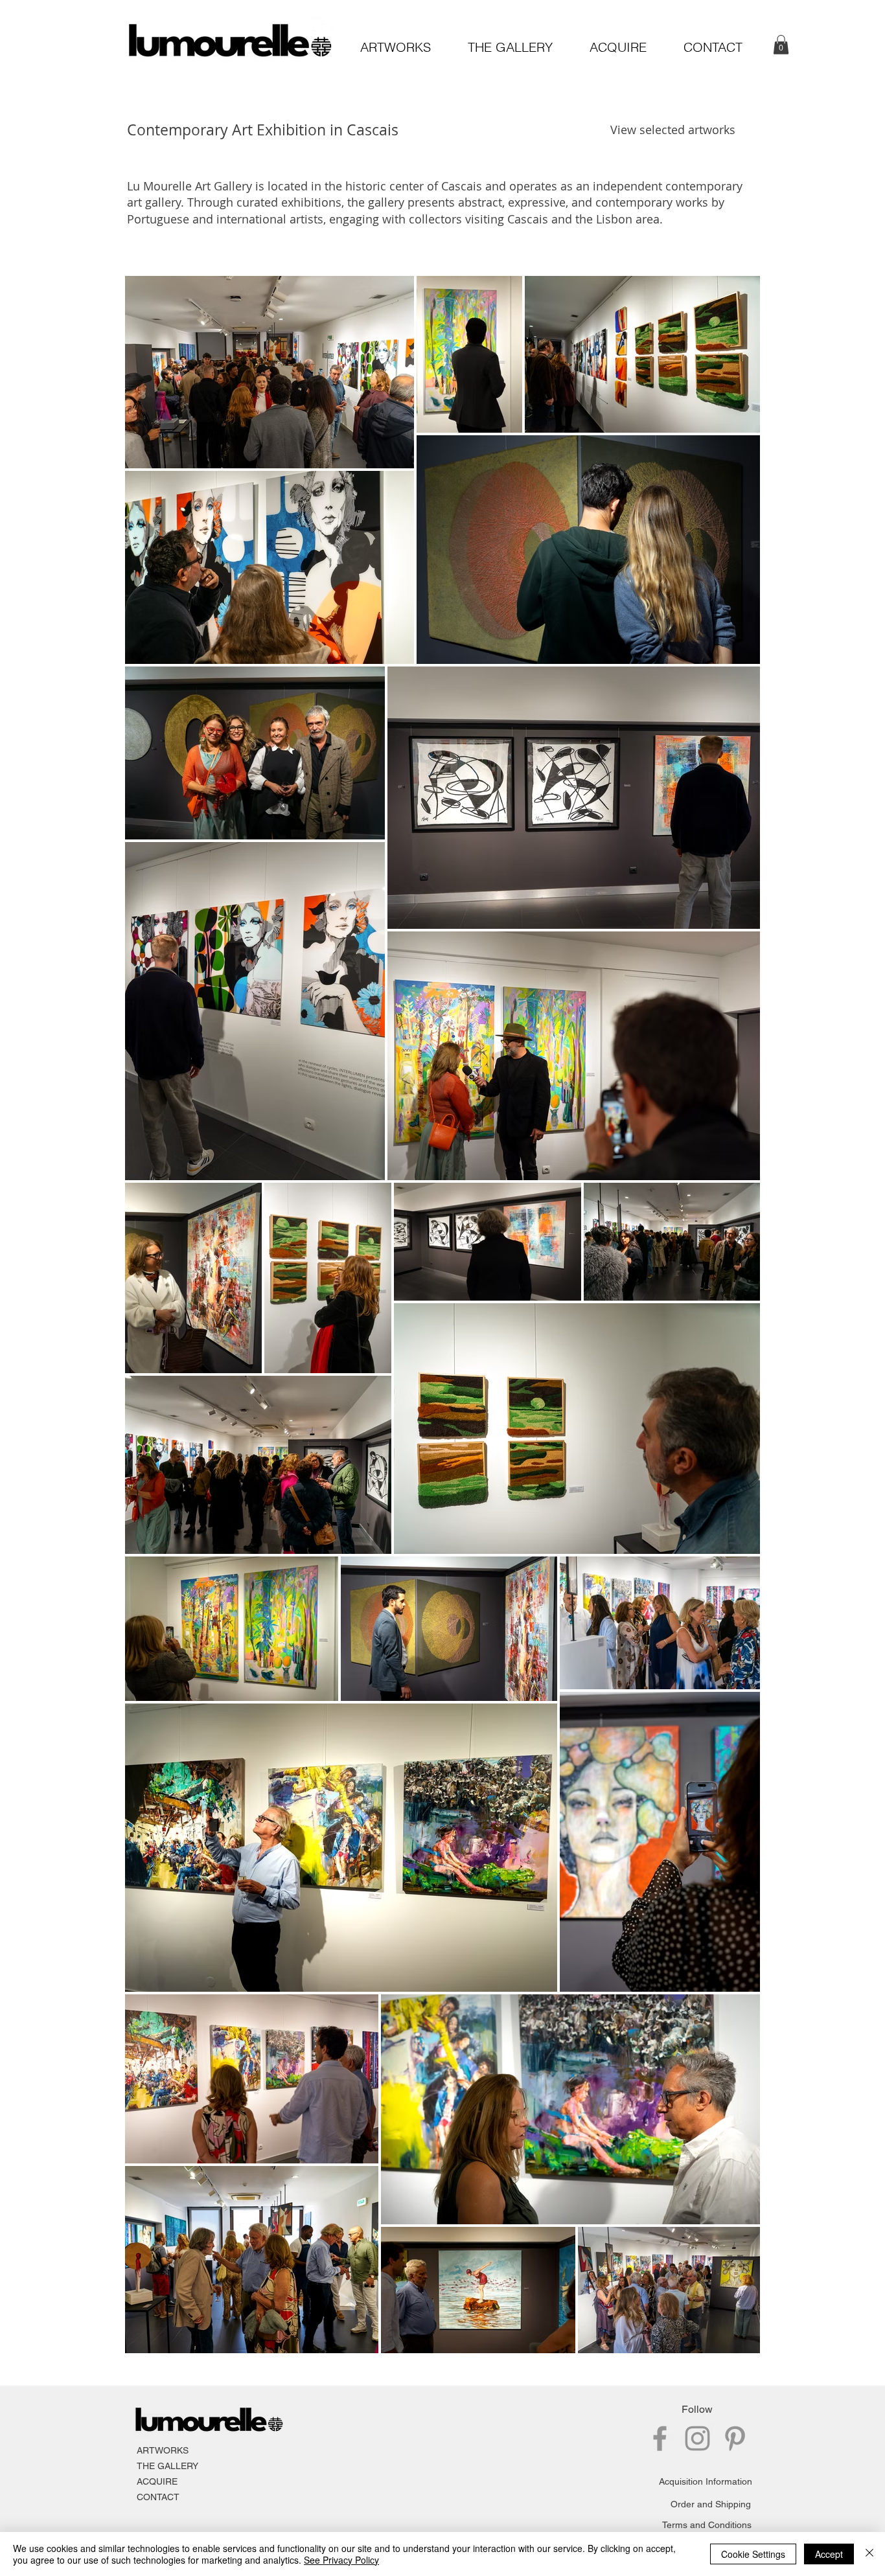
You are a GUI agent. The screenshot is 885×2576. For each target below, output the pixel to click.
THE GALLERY (167, 2466)
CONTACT (158, 2497)
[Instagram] (697, 2438)
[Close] (869, 2554)
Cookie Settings (753, 2554)
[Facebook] (660, 2438)
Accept (829, 2554)
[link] (781, 45)
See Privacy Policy (341, 2560)
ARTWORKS (163, 2450)
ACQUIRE (157, 2481)
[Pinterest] (735, 2438)
